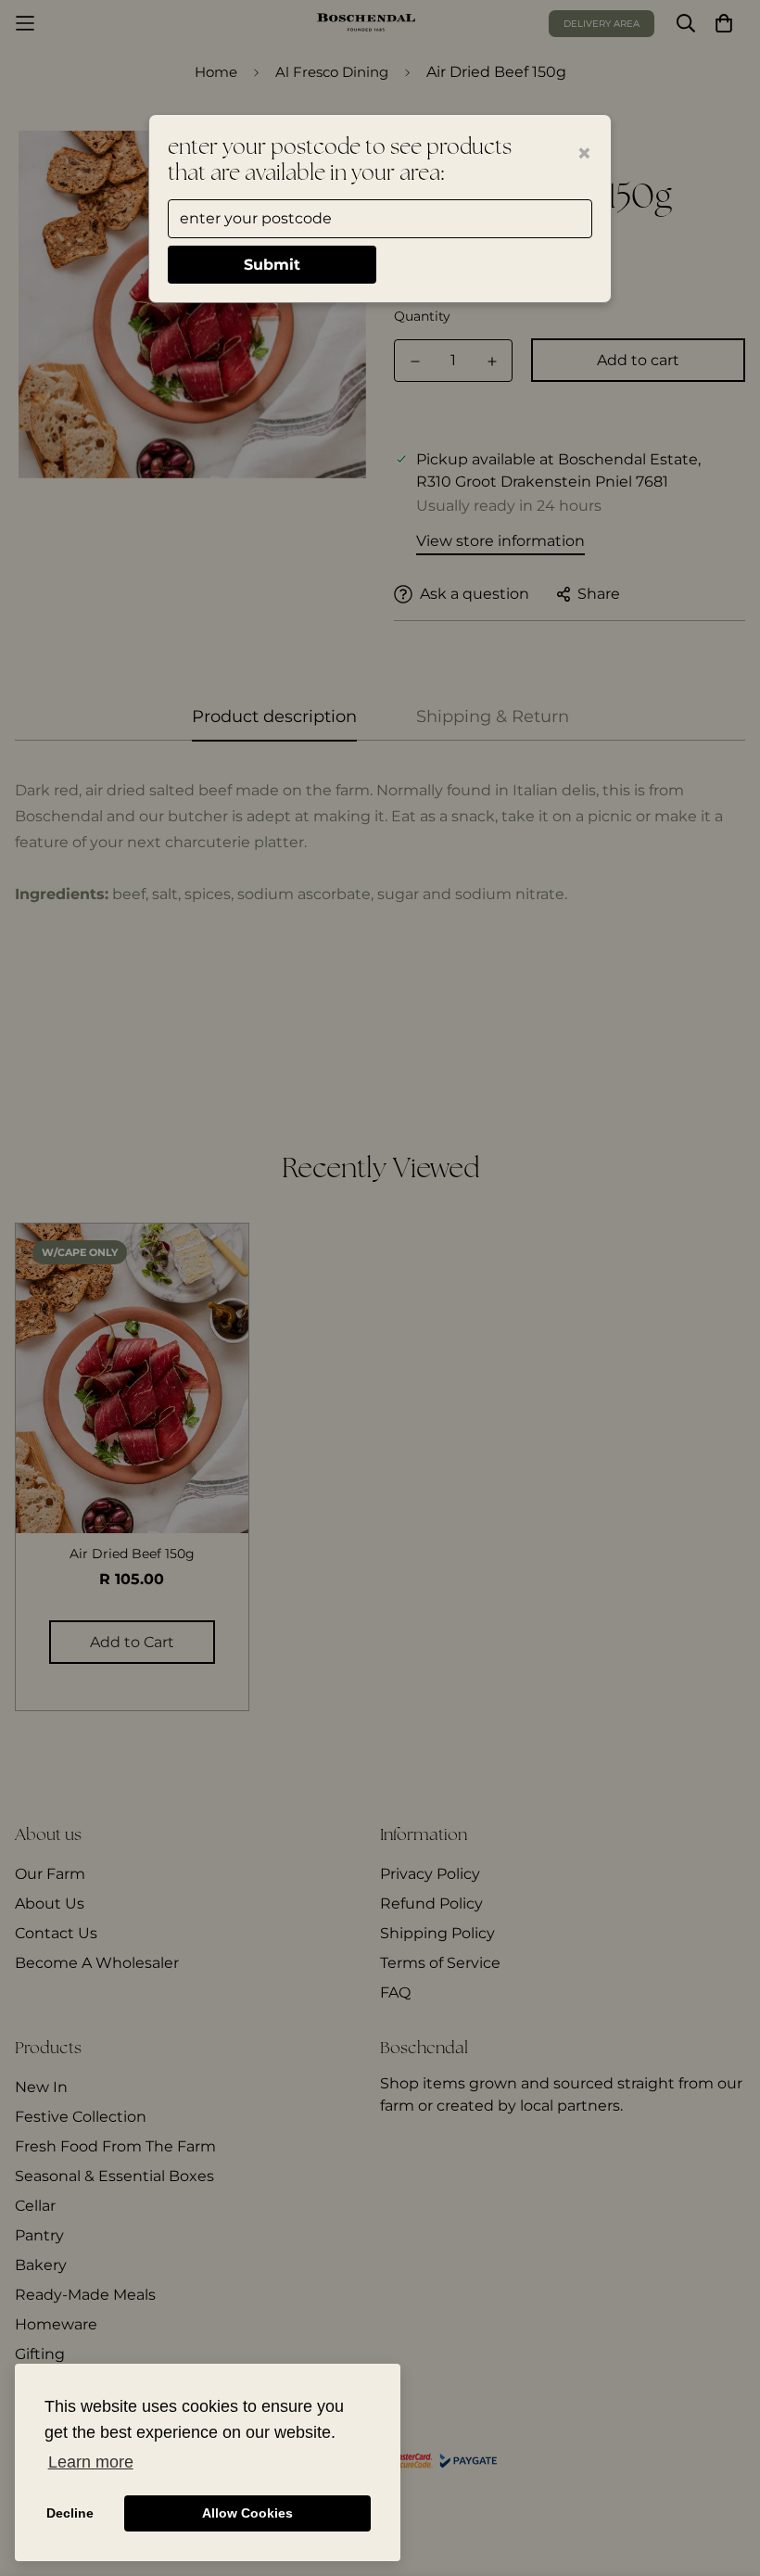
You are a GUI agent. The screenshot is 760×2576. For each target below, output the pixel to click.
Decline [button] (70, 2513)
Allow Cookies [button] (247, 2513)
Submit (272, 265)
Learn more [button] (91, 2462)
